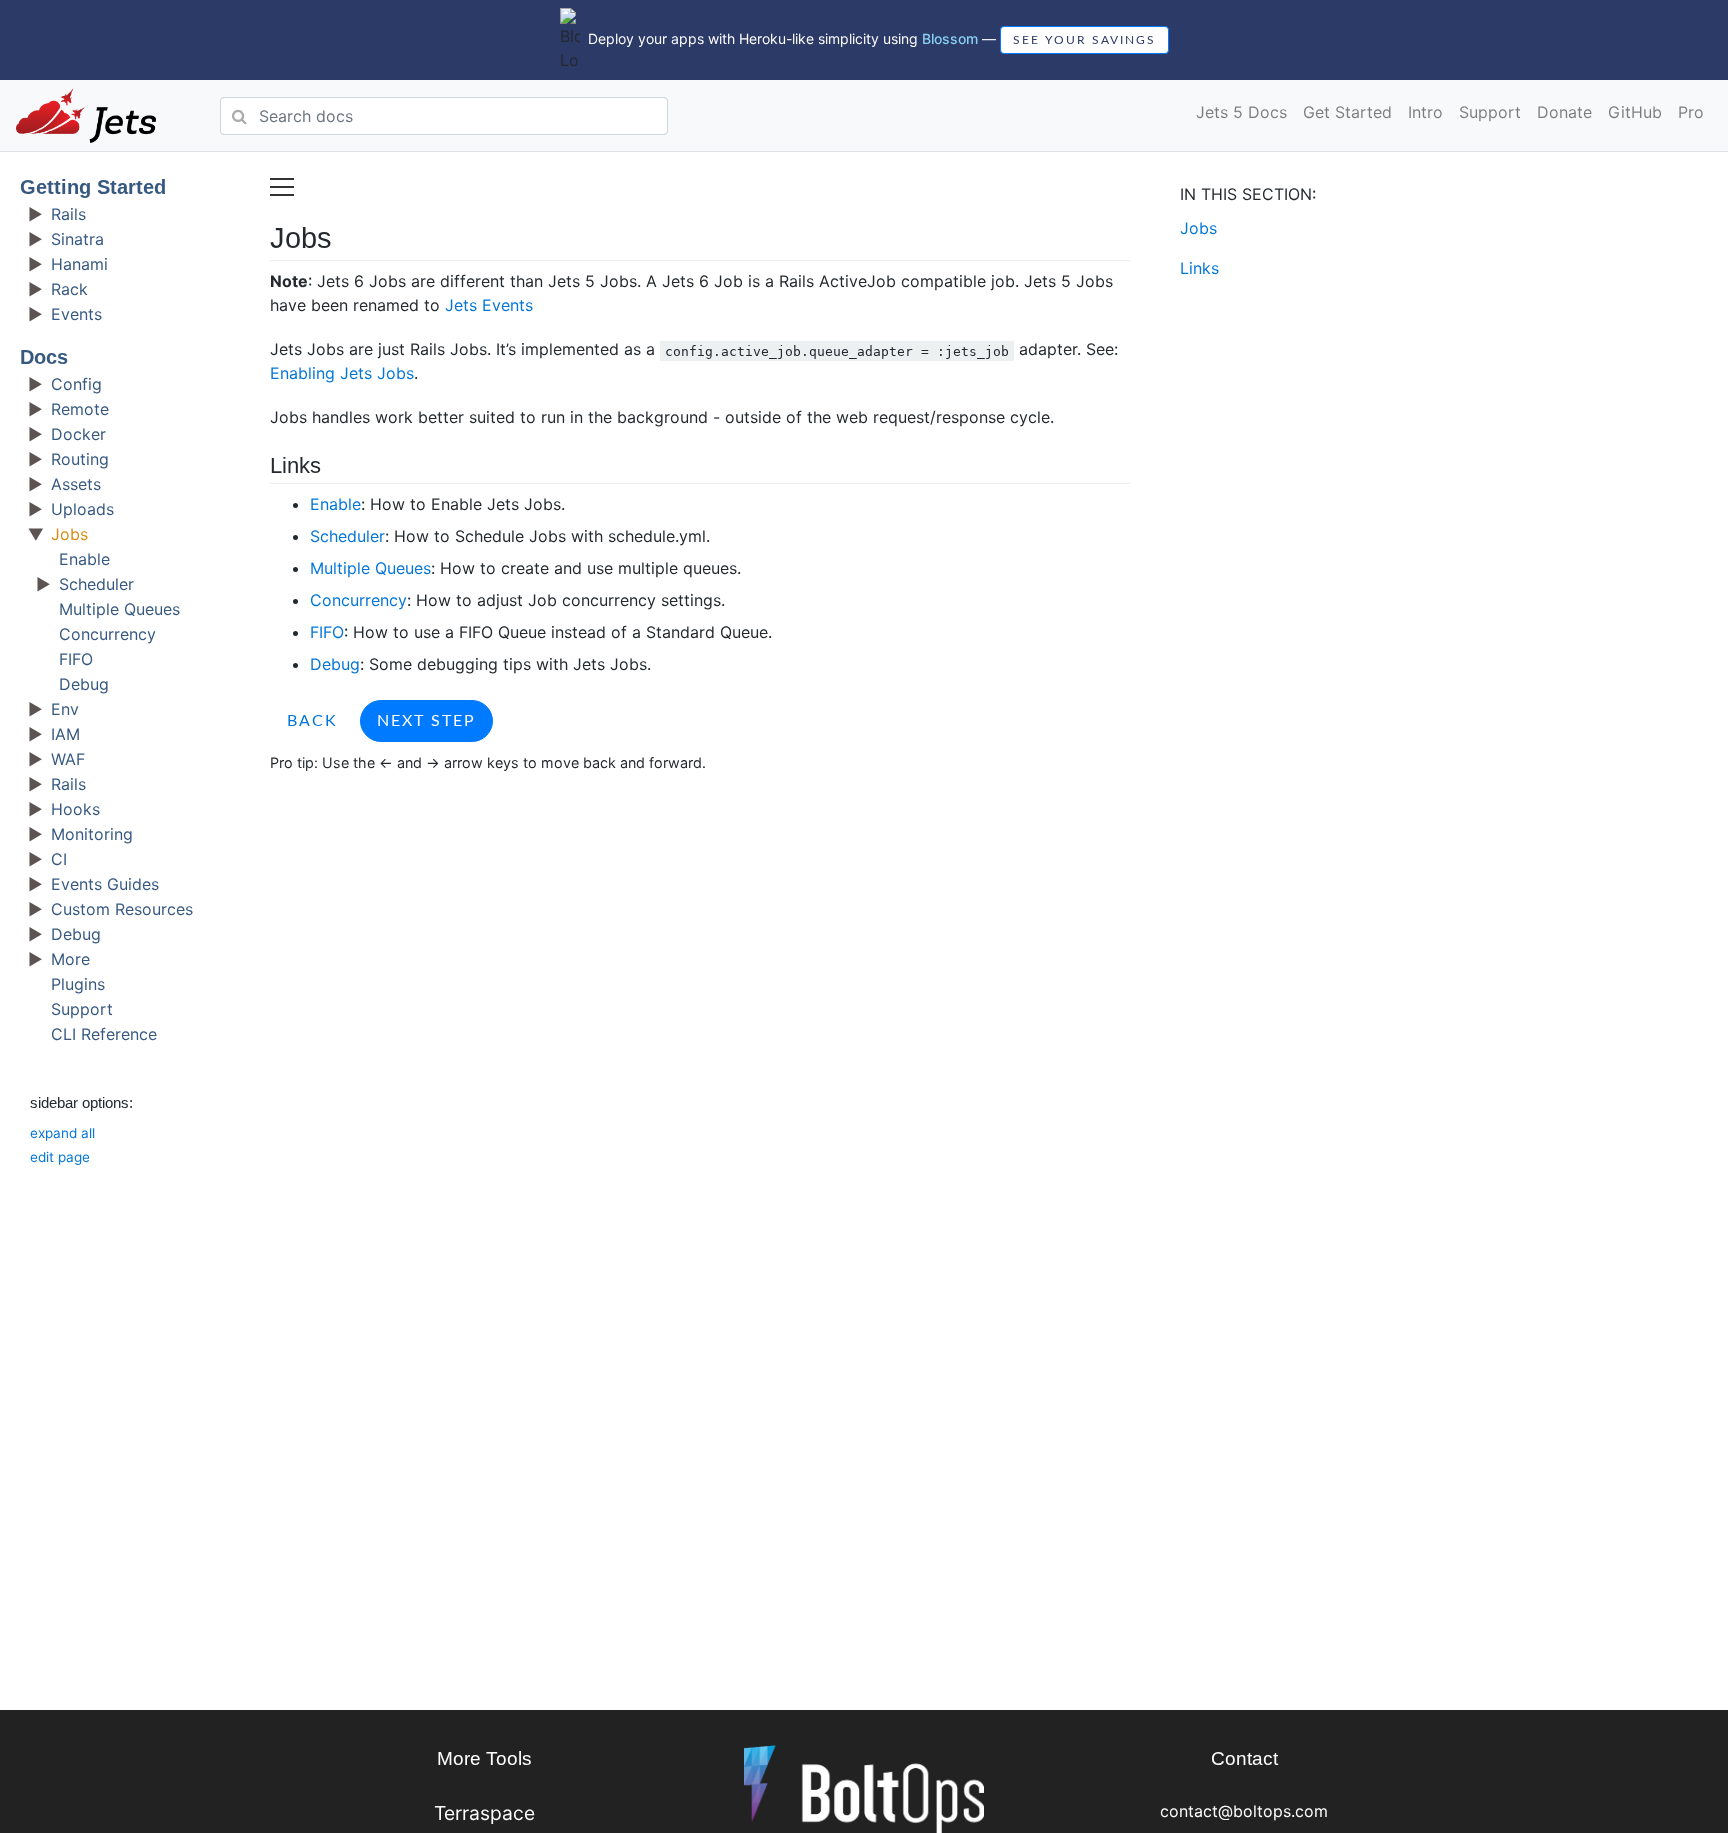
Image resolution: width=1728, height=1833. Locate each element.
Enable (84, 559)
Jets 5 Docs (1241, 112)
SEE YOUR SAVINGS (1084, 40)
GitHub (1635, 112)
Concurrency (107, 634)
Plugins (78, 984)
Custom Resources (122, 909)
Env (65, 709)
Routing (80, 459)
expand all (62, 1133)
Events (76, 314)
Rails (68, 214)
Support (1490, 112)
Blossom (950, 38)
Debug (84, 684)
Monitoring (92, 834)
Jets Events (489, 305)
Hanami (79, 264)
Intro (1425, 112)
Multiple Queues (119, 609)
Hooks (75, 809)
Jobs (69, 534)
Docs (44, 357)
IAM (65, 734)
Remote (80, 409)
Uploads (82, 509)
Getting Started (93, 187)
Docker (78, 434)
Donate (1564, 112)
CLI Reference (104, 1034)
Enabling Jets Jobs (342, 373)
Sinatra (77, 239)
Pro (1691, 112)
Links (1199, 268)
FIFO (76, 659)
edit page (60, 1157)
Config (76, 384)
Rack (69, 289)
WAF (68, 759)
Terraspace (484, 1813)
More (70, 959)
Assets (76, 484)
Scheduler (96, 584)
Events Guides (105, 884)
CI (59, 859)
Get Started (1347, 112)
